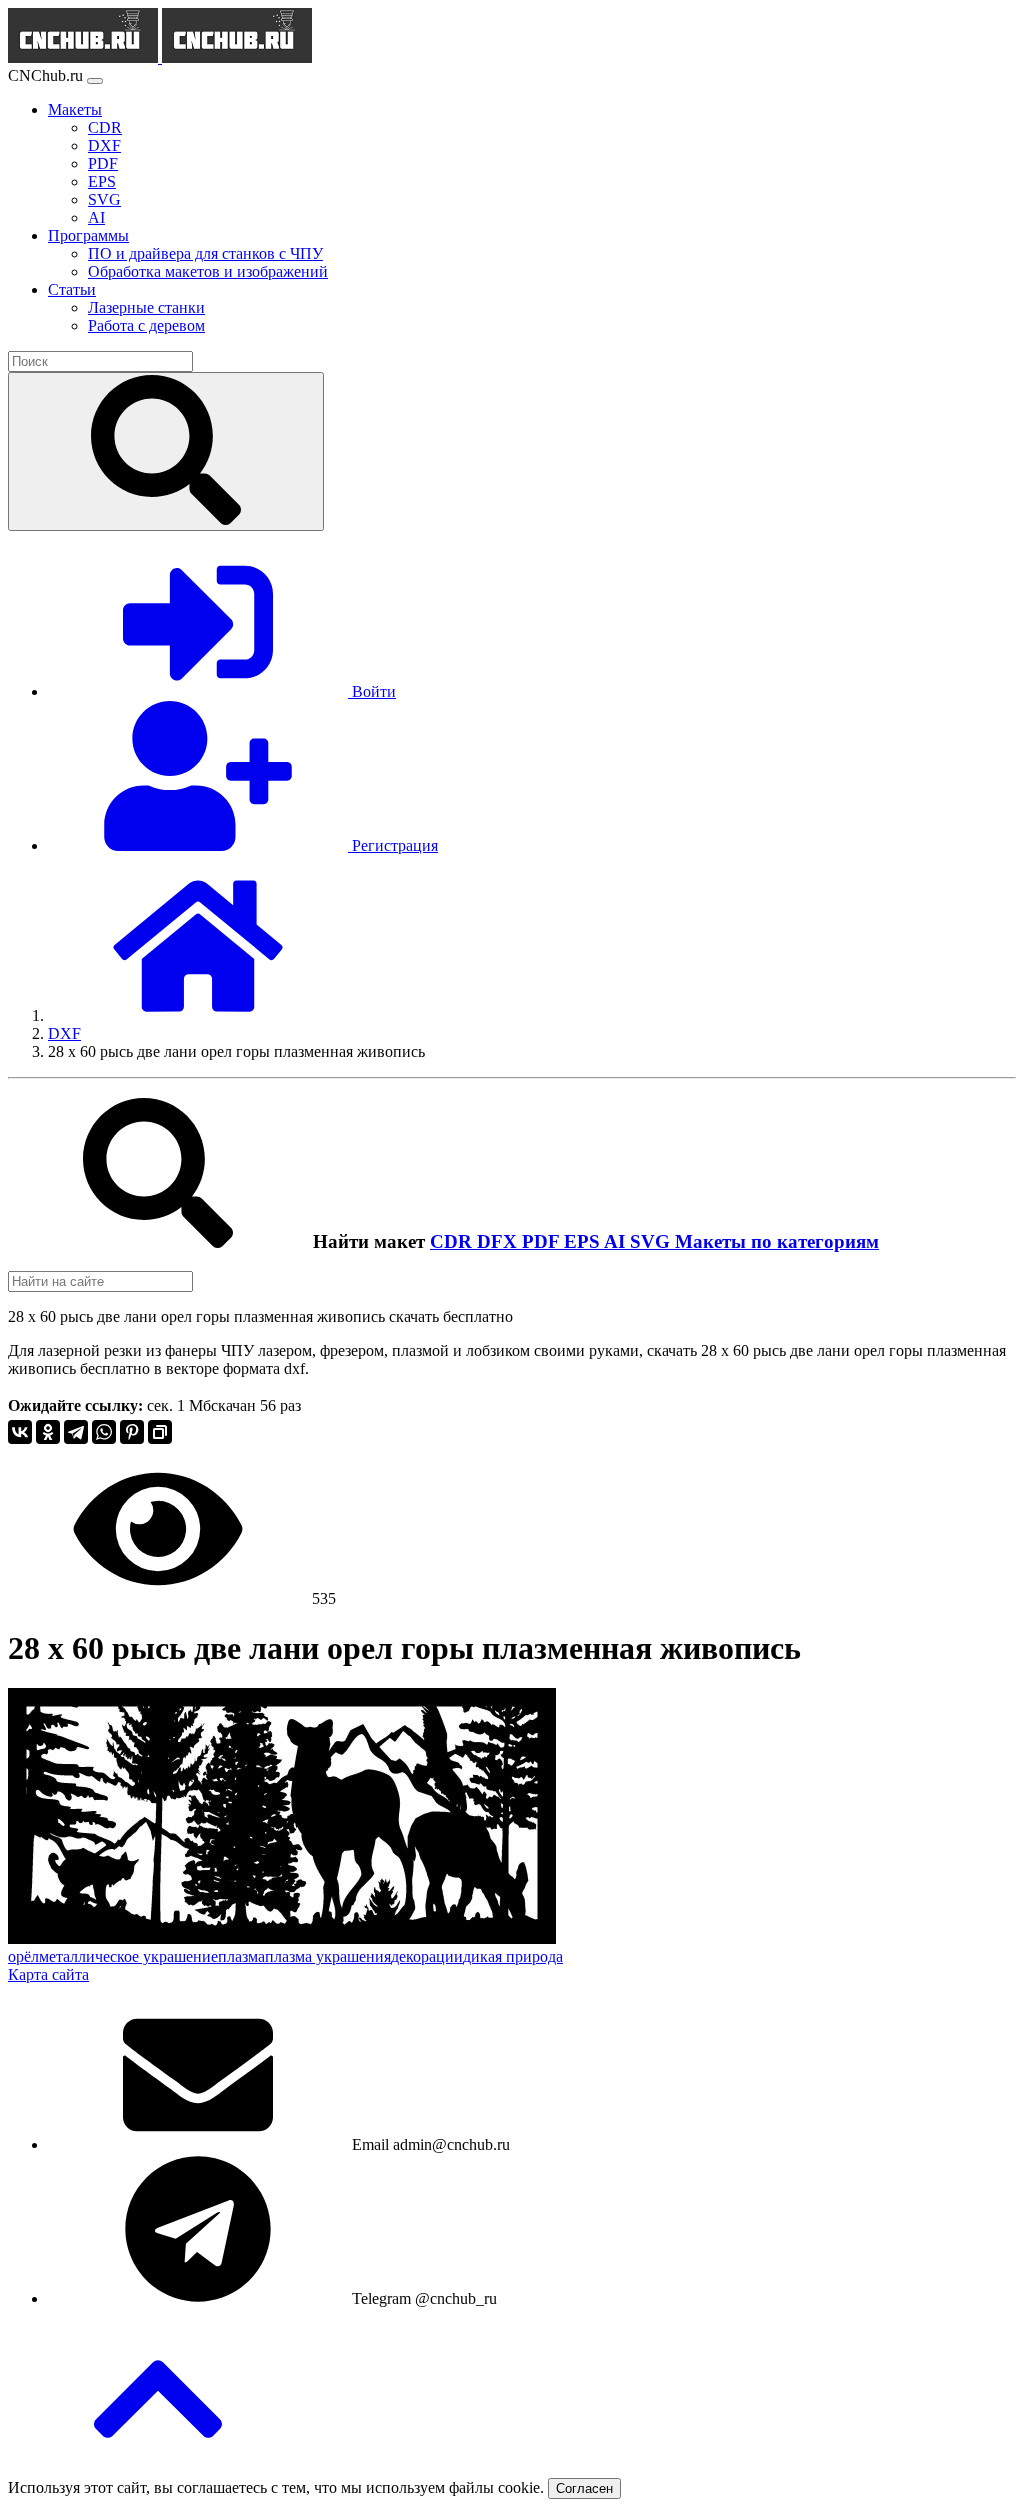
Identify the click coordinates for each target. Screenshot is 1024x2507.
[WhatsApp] (104, 1432)
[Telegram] (76, 1432)
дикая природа (513, 1956)
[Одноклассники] (48, 1432)
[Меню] (95, 81)
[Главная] (198, 1015)
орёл (23, 1956)
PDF (543, 1241)
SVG (652, 1241)
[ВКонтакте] (20, 1432)
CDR (453, 1241)
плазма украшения (328, 1956)
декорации (427, 1956)
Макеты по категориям (777, 1241)
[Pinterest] (132, 1432)
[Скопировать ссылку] (160, 1432)
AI (617, 1241)
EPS (584, 1241)
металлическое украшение (128, 1956)
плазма (241, 1956)
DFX (499, 1241)
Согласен (584, 2488)
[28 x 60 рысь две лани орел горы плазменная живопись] (282, 1938)
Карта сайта (48, 1974)
